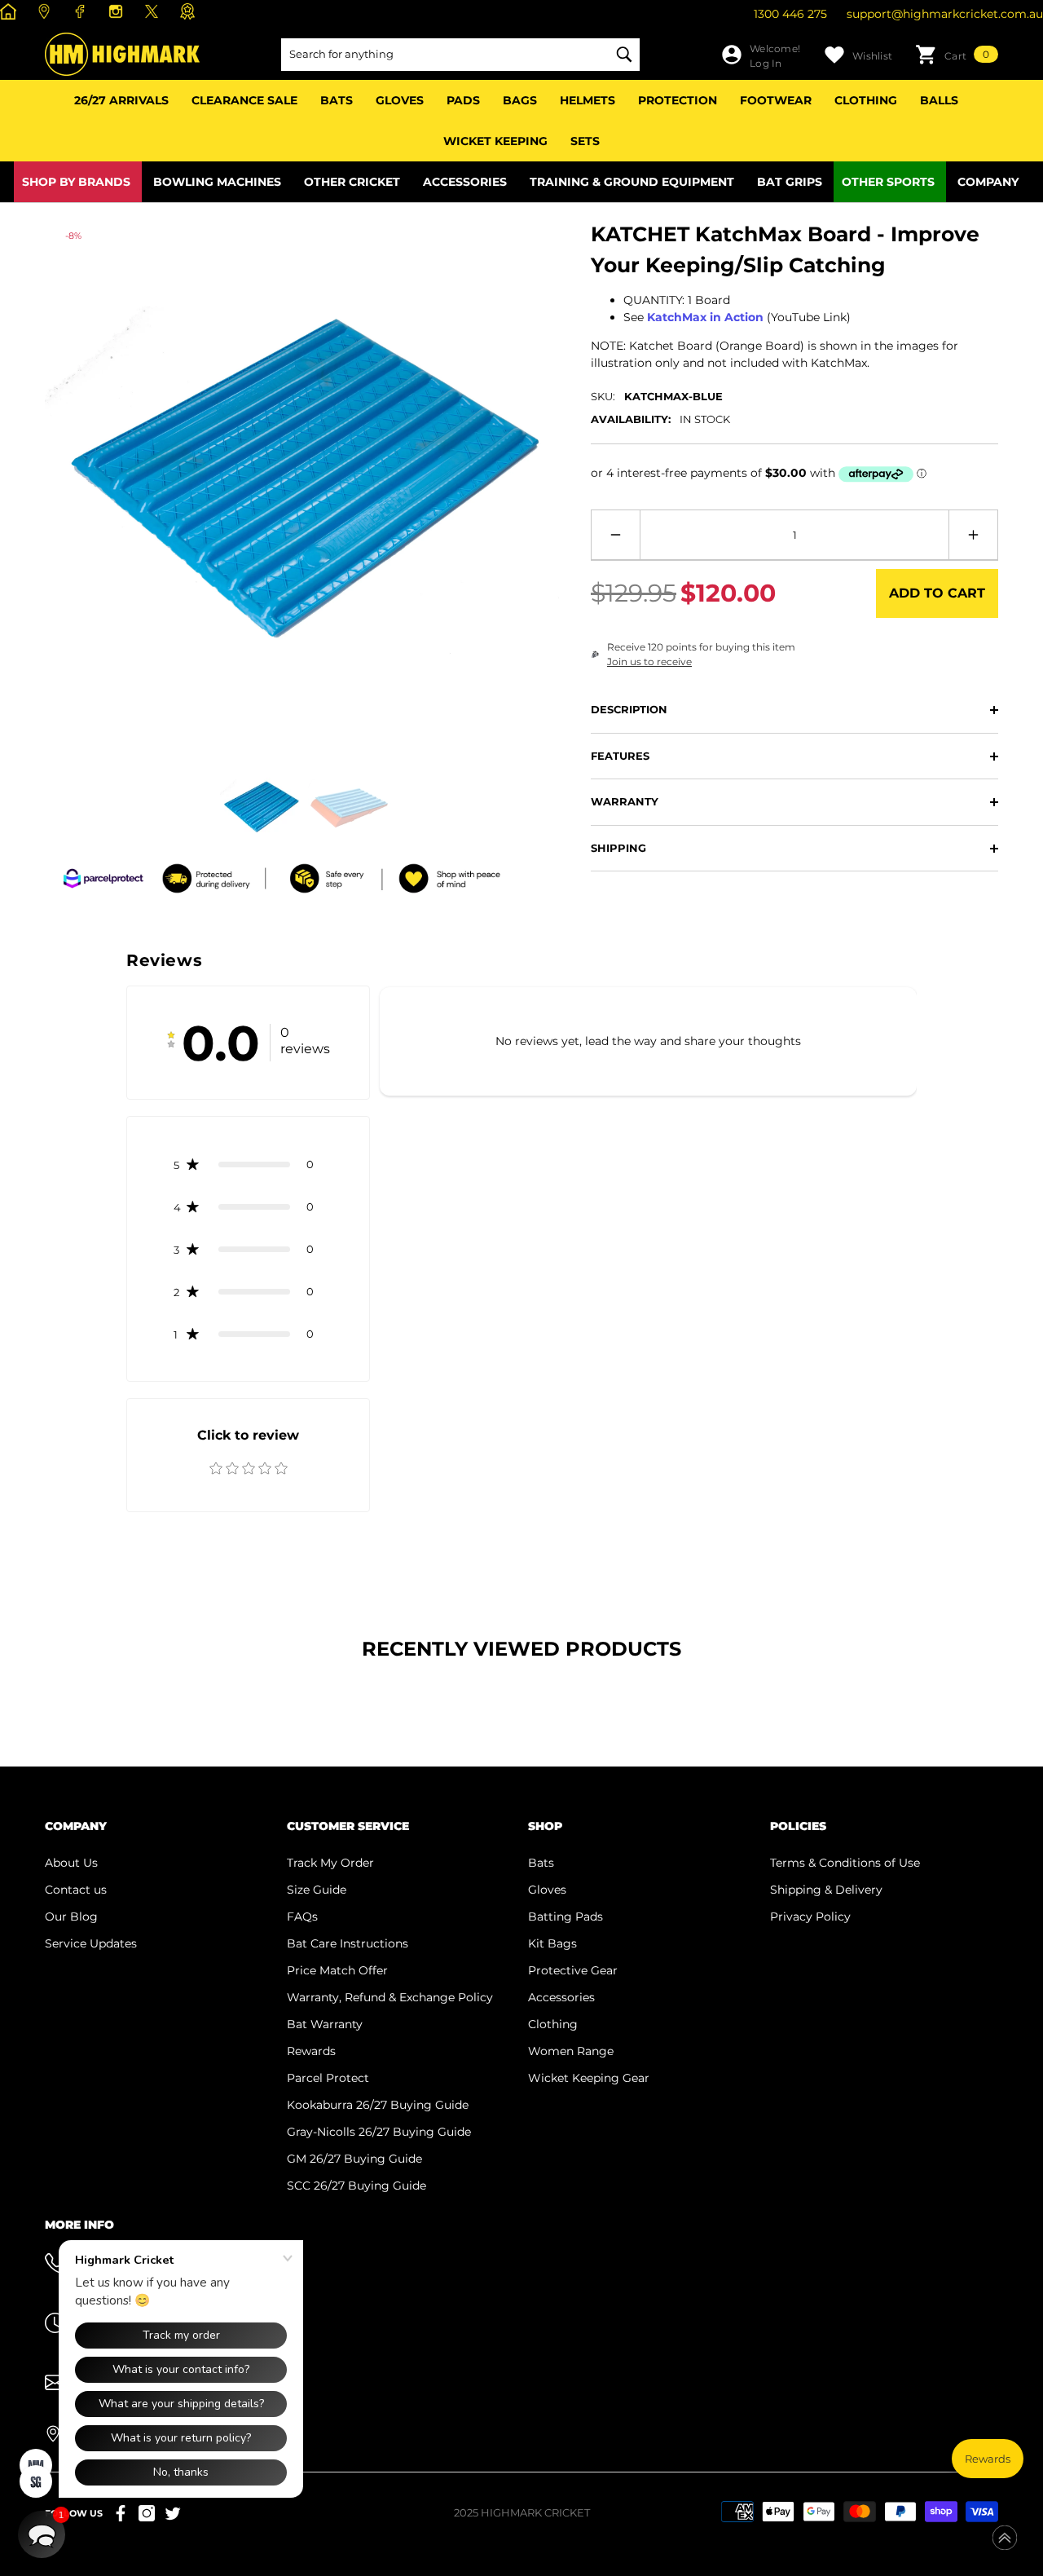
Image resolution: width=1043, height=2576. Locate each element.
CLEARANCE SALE (244, 100)
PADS (463, 100)
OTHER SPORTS (888, 182)
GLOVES (400, 100)
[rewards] (189, 11)
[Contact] (46, 11)
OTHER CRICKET (352, 182)
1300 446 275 (790, 14)
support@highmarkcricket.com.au (945, 14)
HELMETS (588, 100)
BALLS (939, 100)
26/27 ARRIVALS (121, 100)
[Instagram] (118, 11)
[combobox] (444, 55)
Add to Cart (937, 593)
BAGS (520, 100)
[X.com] (154, 11)
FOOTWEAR (776, 100)
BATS (337, 100)
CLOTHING (866, 100)
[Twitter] (173, 2513)
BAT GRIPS (790, 182)
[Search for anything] (460, 55)
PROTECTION (678, 100)
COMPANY (988, 182)
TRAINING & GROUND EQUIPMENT (632, 182)
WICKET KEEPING (495, 141)
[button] (957, 55)
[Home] (10, 11)
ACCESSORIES (465, 182)
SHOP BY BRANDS (76, 182)
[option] (306, 480)
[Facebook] (82, 11)
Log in (766, 63)
